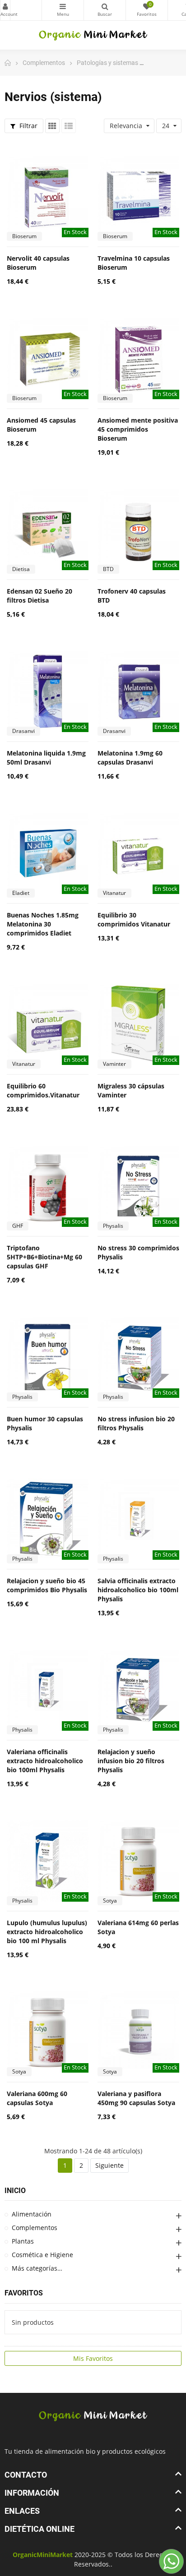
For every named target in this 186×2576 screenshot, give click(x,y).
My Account (5, 10)
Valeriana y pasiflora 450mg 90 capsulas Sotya (136, 2098)
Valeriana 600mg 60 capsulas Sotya (37, 2098)
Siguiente (109, 2165)
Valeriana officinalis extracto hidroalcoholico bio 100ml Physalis (45, 1761)
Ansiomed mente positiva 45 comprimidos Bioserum (138, 429)
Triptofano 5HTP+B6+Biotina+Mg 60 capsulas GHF (44, 1257)
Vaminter (114, 1064)
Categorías (63, 10)
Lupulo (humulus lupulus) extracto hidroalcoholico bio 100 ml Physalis (47, 1932)
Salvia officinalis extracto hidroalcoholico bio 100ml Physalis (138, 1590)
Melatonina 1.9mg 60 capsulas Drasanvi (130, 758)
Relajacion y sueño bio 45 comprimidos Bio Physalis (47, 1585)
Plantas (23, 2241)
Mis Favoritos (93, 2358)
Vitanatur (114, 893)
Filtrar (28, 126)
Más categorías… (37, 2268)
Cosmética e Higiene (42, 2255)
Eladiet (21, 893)
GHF (18, 1226)
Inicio (15, 2191)
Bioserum (24, 236)
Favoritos (24, 2293)
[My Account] (21, 10)
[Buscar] (105, 10)
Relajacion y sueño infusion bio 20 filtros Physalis (131, 1761)
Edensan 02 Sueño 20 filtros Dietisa (40, 596)
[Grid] (52, 126)
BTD (108, 569)
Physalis (113, 1226)
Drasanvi (23, 731)
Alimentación (32, 2214)
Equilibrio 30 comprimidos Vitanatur (134, 919)
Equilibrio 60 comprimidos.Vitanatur (43, 1090)
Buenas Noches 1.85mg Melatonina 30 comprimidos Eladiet (43, 924)
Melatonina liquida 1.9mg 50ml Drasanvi (46, 758)
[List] (69, 126)
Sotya (110, 1901)
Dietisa (21, 569)
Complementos (35, 2228)
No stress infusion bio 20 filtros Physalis (136, 1423)
